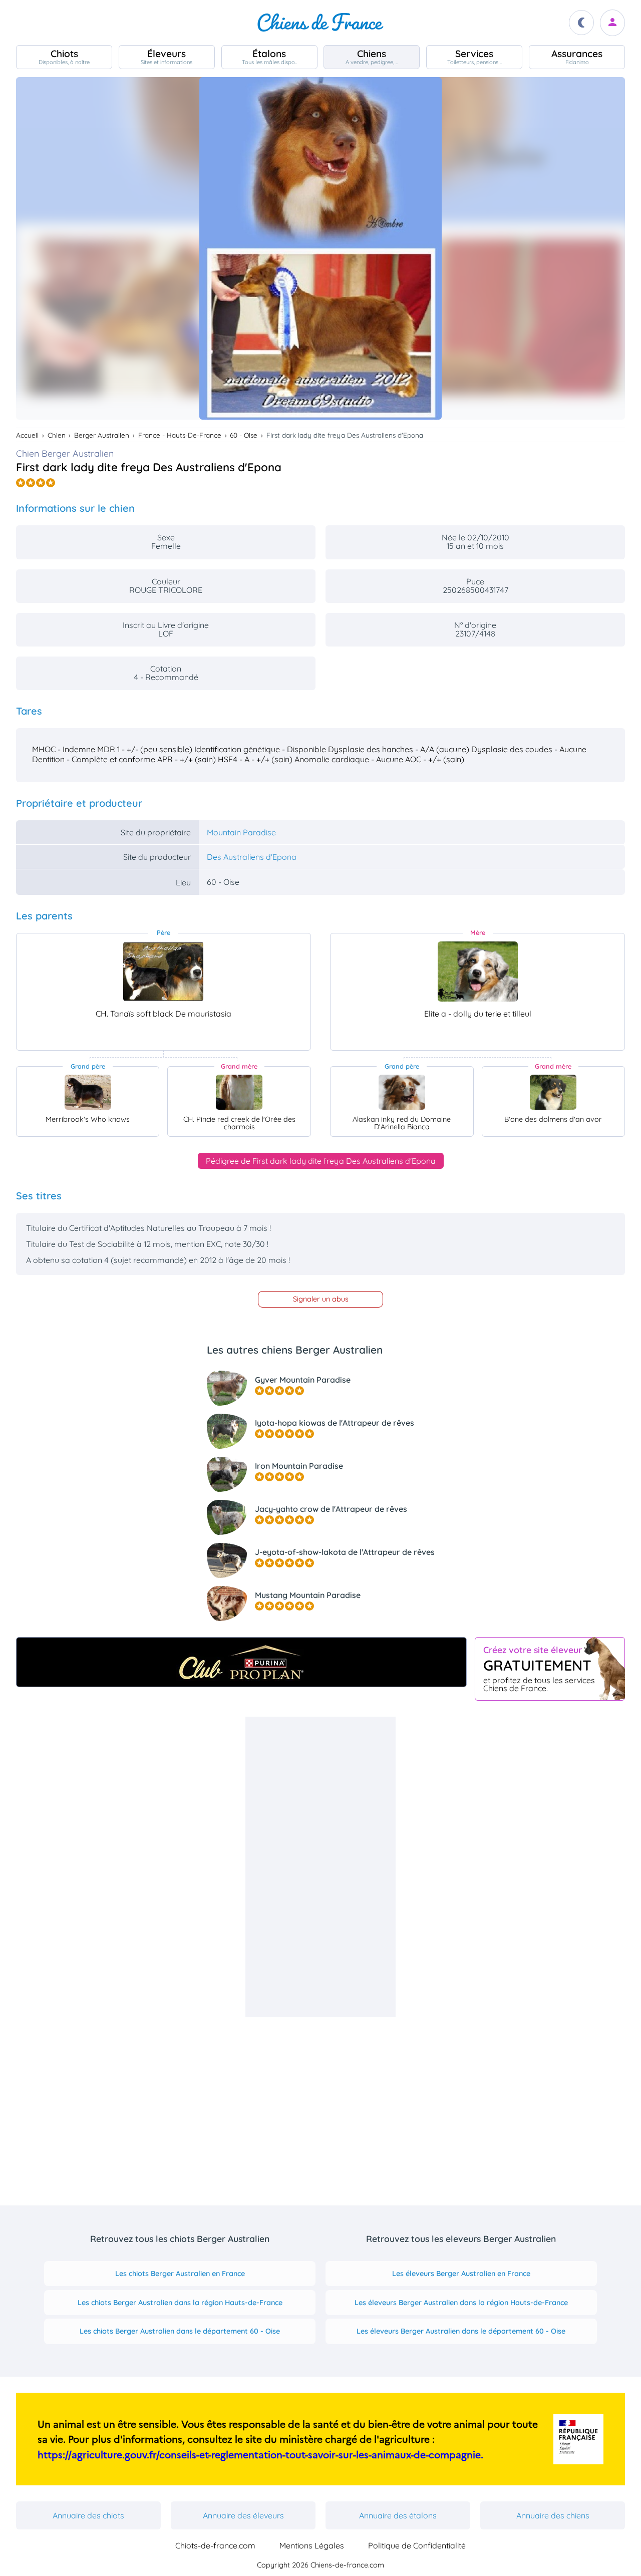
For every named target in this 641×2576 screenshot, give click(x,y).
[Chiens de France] (320, 23)
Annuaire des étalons (398, 2515)
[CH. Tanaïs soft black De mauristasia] (163, 972)
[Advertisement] (320, 1867)
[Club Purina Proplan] (241, 1662)
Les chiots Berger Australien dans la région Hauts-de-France (180, 2303)
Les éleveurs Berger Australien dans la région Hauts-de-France (461, 2303)
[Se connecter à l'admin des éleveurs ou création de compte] (612, 23)
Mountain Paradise (241, 832)
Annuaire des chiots (88, 2515)
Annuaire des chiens (553, 2515)
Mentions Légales (312, 2545)
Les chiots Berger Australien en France (180, 2274)
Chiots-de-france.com (215, 2545)
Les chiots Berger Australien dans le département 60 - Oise (180, 2331)
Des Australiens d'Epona (252, 857)
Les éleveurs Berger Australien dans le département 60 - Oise (461, 2331)
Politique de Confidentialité (417, 2545)
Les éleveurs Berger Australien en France (461, 2274)
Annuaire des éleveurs (243, 2515)
